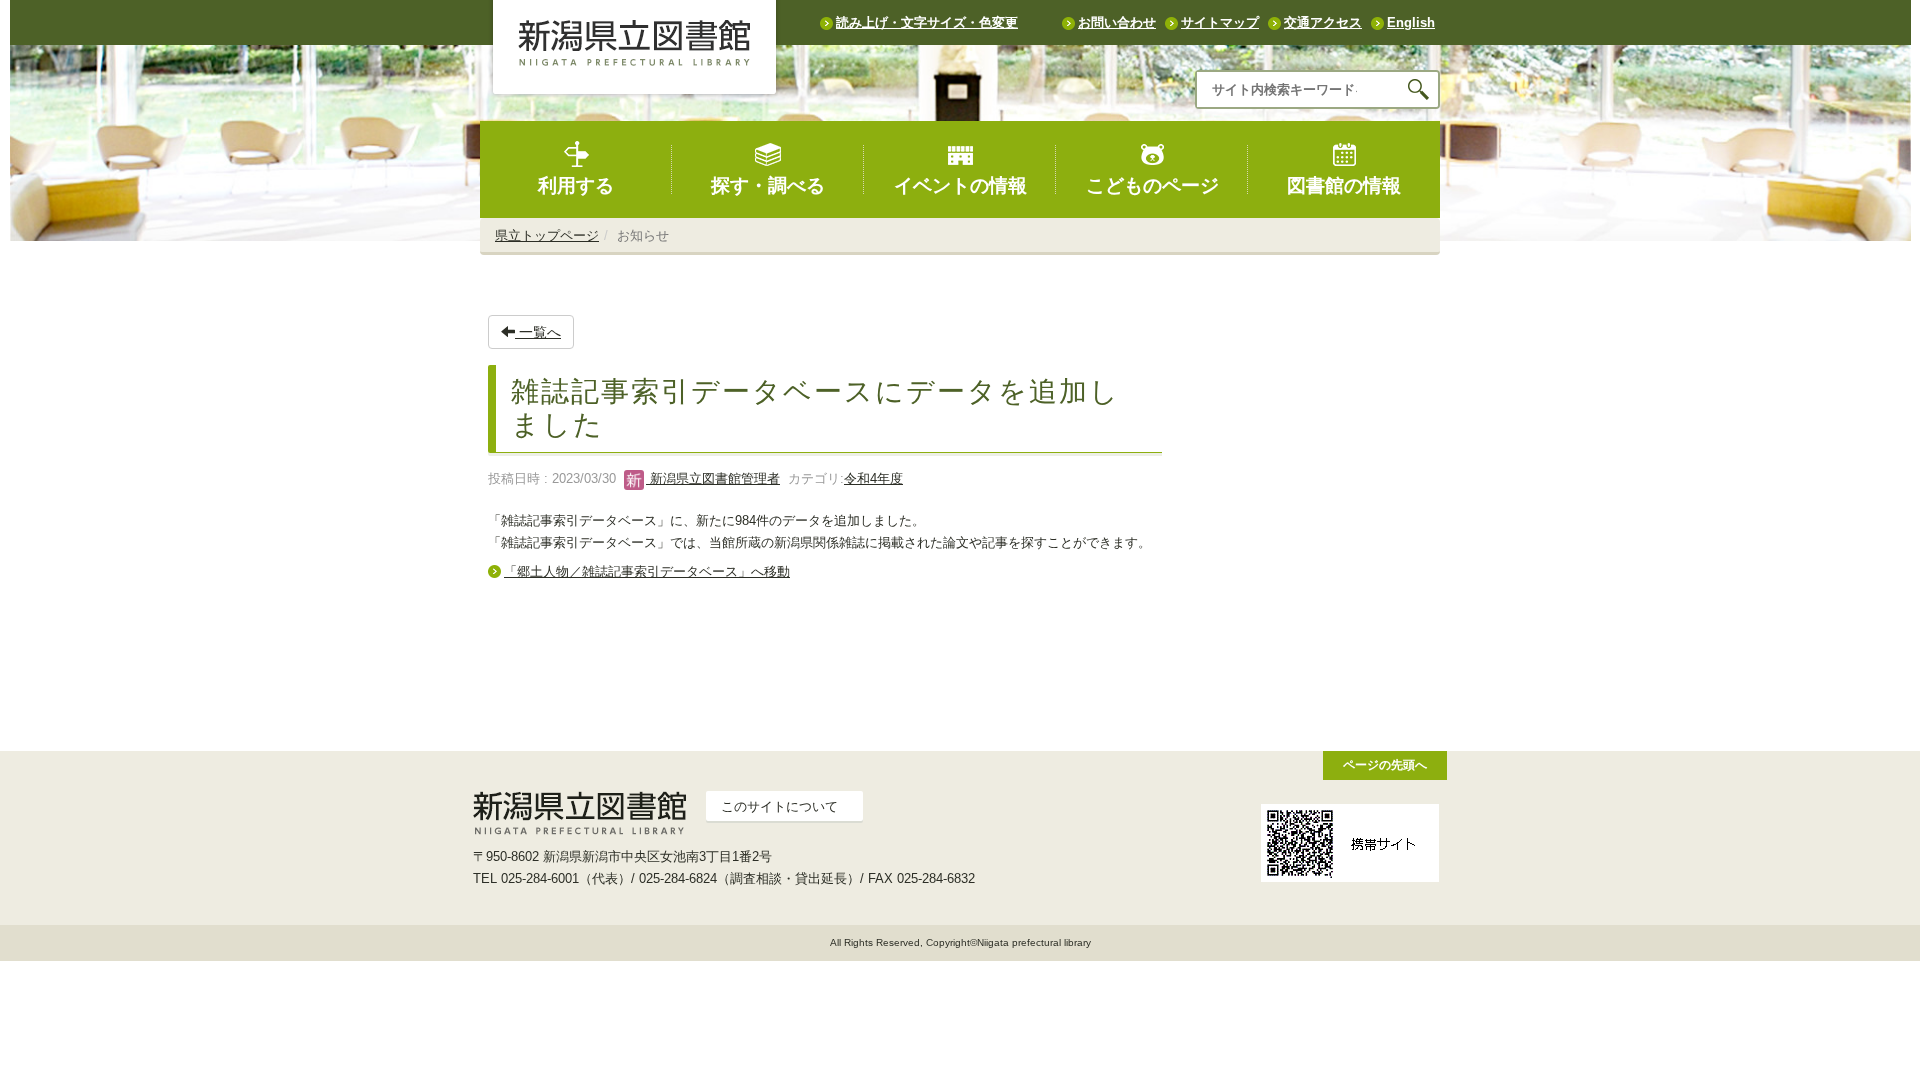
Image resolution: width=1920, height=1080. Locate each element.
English (1411, 22)
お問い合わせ (1117, 22)
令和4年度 (873, 478)
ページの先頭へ (1385, 764)
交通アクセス (1323, 22)
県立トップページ (547, 235)
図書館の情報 (1344, 185)
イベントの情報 (960, 185)
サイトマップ (1220, 22)
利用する (576, 185)
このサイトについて (779, 806)
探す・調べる (768, 185)
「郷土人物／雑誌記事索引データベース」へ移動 (647, 571)
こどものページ (1152, 185)
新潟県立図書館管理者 (713, 478)
